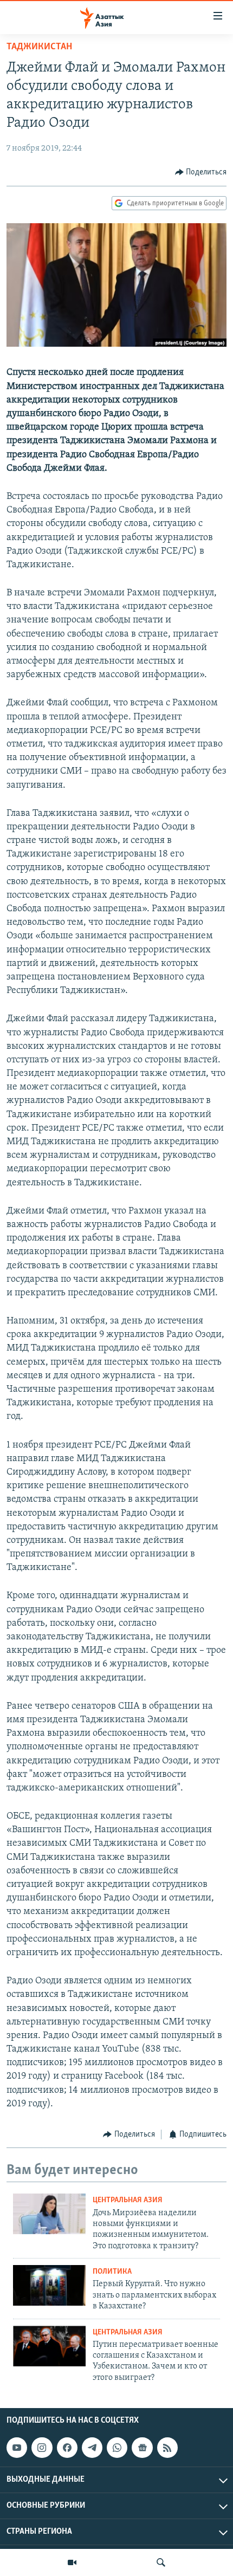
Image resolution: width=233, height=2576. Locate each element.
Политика (112, 2272)
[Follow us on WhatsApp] (117, 2448)
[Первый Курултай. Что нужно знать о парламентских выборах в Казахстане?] (49, 2285)
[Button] (201, 172)
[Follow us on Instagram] (42, 2448)
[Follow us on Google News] (142, 2448)
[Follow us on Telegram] (92, 2448)
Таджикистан (39, 47)
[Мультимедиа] (72, 2562)
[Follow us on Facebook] (67, 2448)
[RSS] (167, 2448)
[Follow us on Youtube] (17, 2448)
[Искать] (161, 2562)
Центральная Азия (128, 2200)
